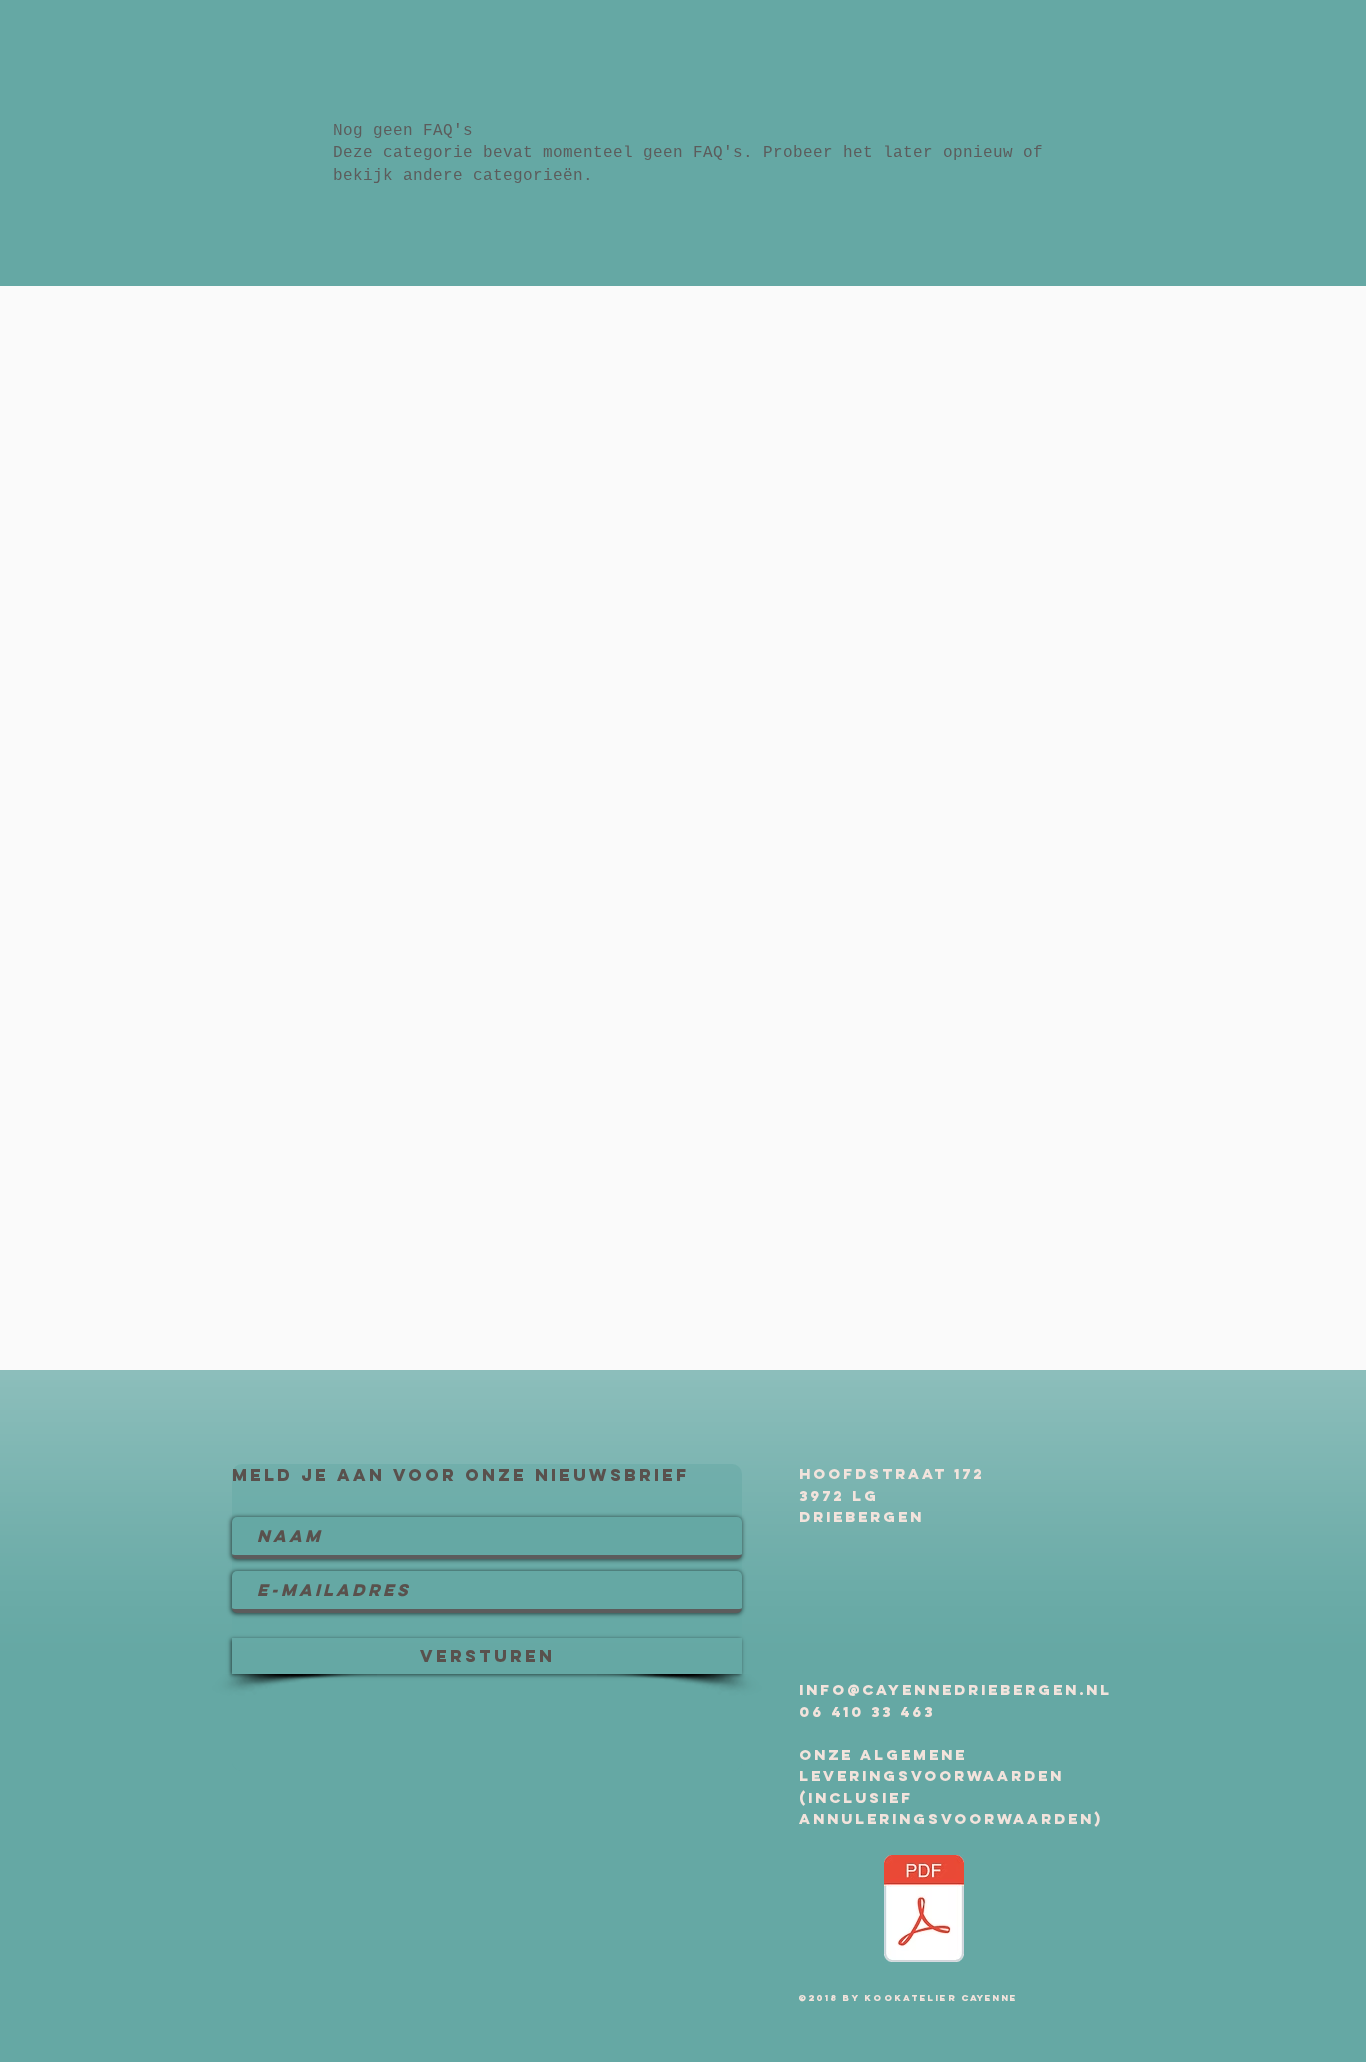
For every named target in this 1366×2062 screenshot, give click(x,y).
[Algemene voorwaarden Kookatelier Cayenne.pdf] (924, 1911)
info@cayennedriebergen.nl (955, 1689)
